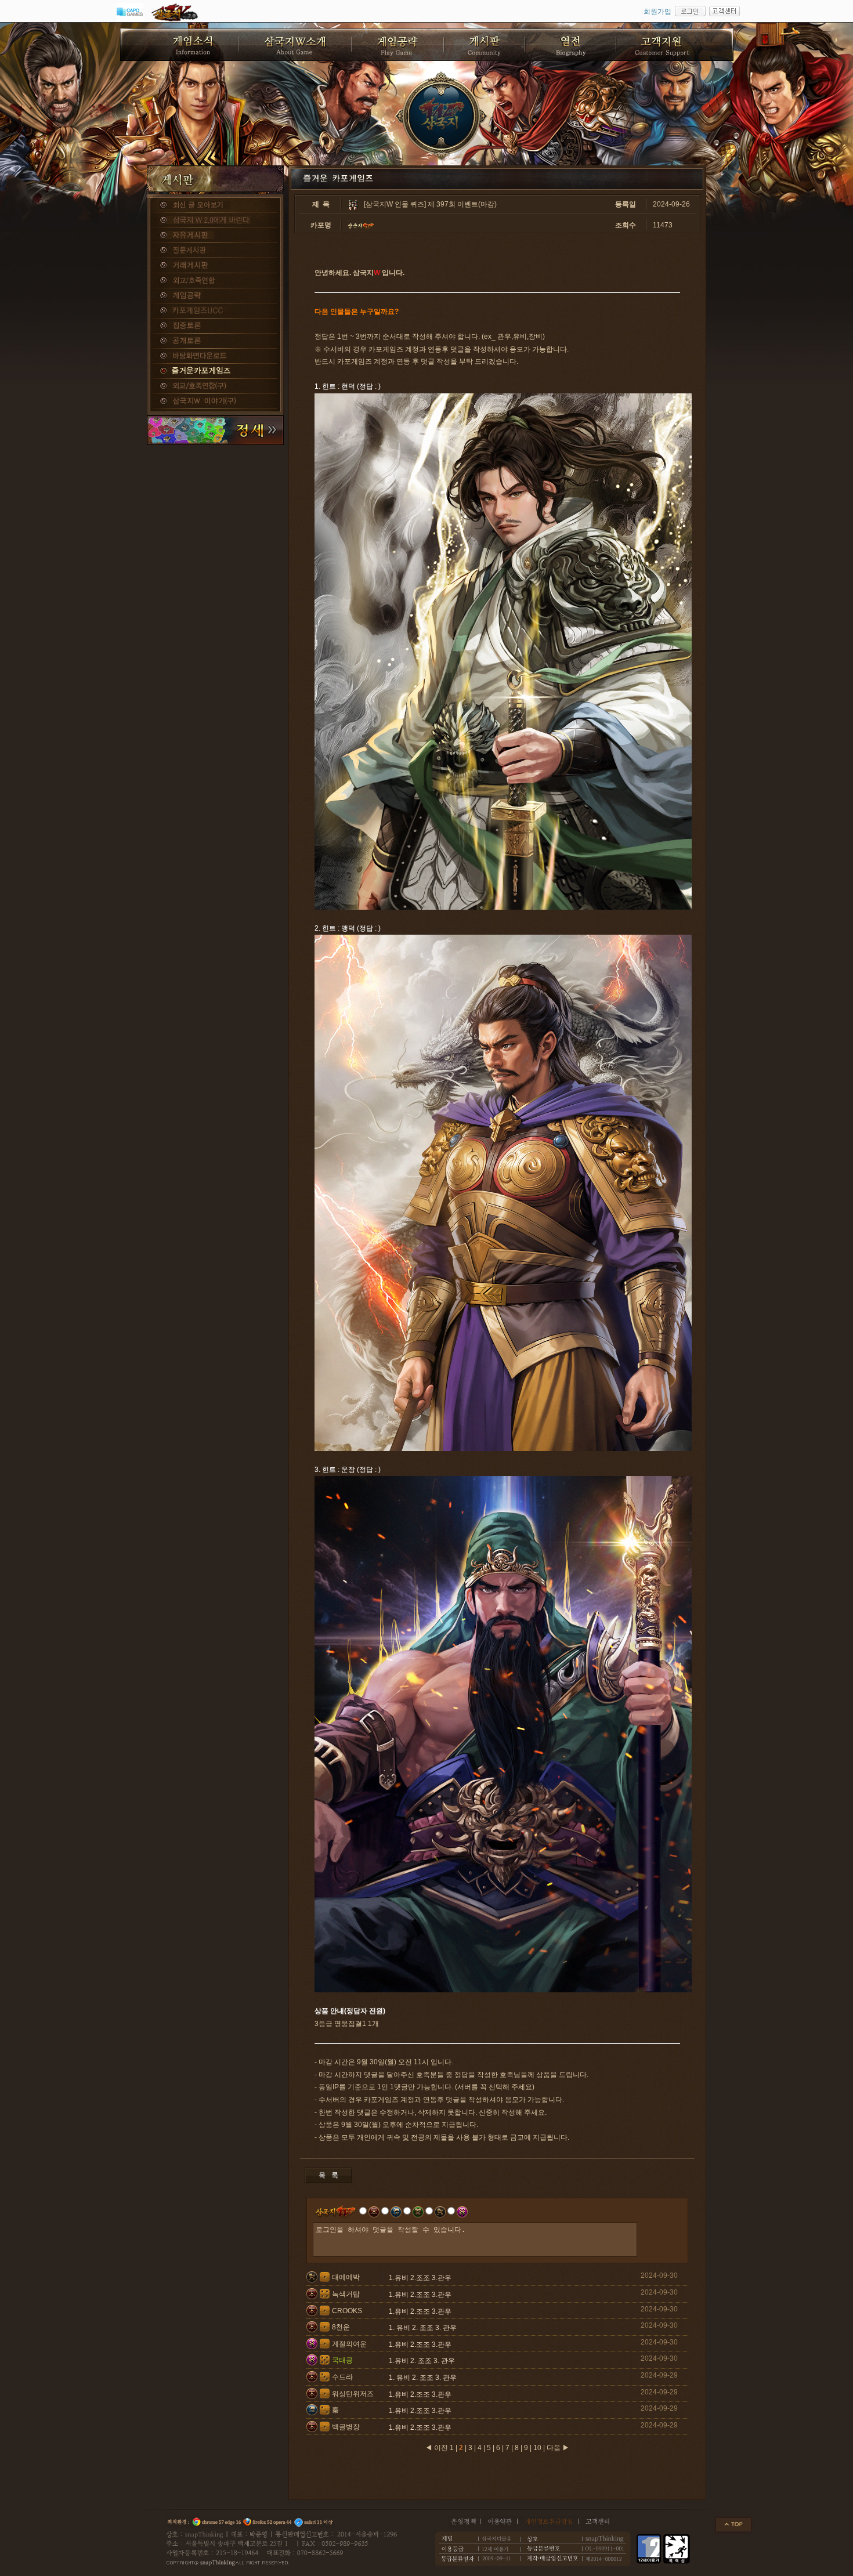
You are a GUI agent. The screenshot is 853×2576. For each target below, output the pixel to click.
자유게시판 (215, 236)
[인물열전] (571, 45)
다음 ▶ (558, 2448)
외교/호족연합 (215, 281)
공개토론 (215, 341)
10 (537, 2448)
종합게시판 (215, 205)
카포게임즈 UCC (215, 311)
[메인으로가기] (442, 116)
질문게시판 (215, 251)
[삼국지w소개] (296, 45)
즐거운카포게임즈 (215, 371)
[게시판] (485, 45)
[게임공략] (398, 45)
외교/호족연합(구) (215, 386)
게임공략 (215, 296)
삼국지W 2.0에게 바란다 (215, 220)
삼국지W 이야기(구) (215, 401)
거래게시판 (215, 266)
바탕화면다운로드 (215, 356)
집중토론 (215, 326)
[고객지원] (675, 45)
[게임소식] (180, 45)
